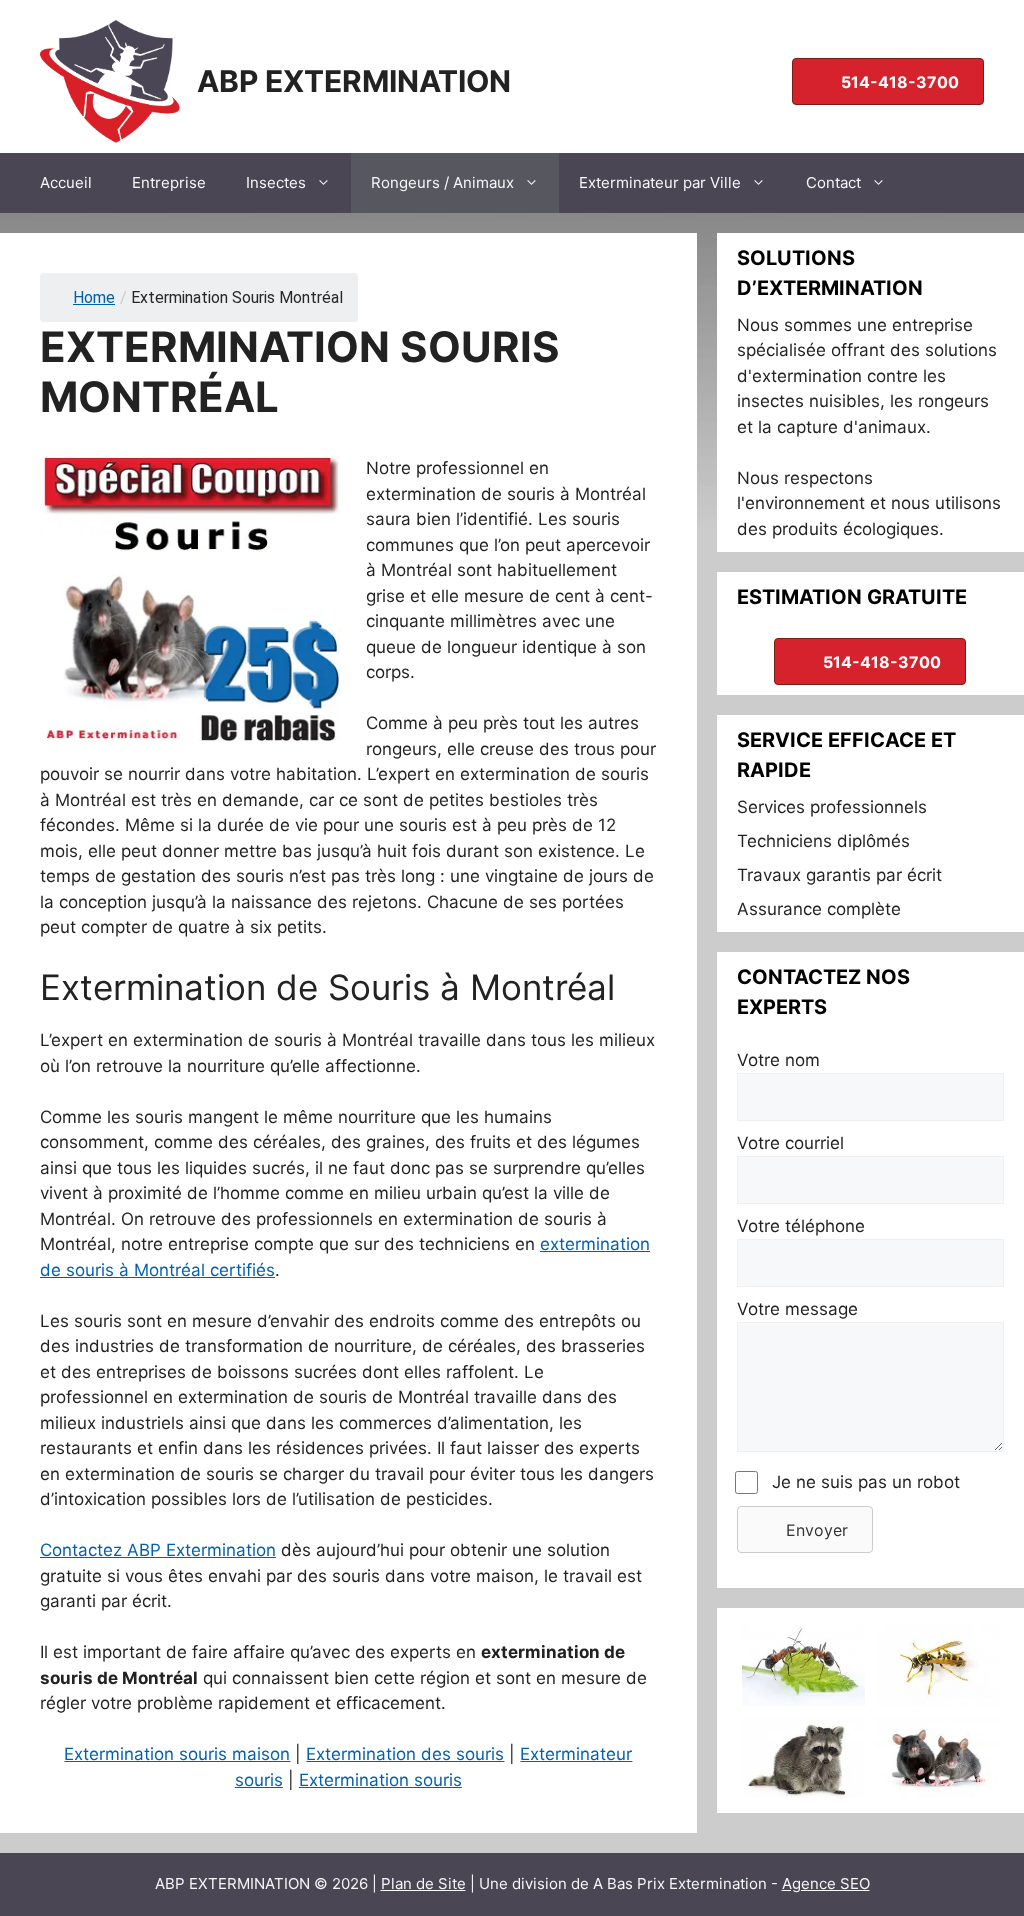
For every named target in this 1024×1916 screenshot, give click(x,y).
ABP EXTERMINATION (354, 81)
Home (94, 297)
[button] (805, 1529)
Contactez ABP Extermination (158, 1550)
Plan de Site (423, 1883)
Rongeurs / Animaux (442, 182)
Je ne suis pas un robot (866, 1482)
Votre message (797, 1309)
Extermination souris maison (177, 1754)
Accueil (66, 182)
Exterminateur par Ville (660, 182)
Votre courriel (790, 1143)
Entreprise (169, 182)
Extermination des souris (405, 1754)
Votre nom (778, 1060)
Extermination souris (380, 1780)
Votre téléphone (801, 1226)
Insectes (276, 182)
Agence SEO (826, 1883)
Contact (833, 182)
